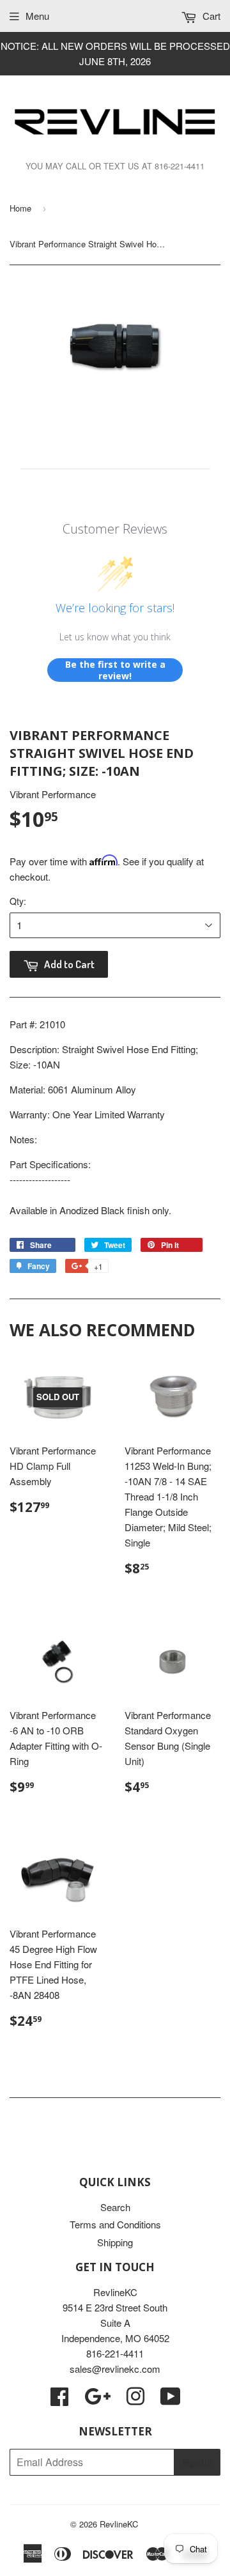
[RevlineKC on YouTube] (171, 2400)
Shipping (115, 2242)
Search (115, 2207)
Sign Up (197, 2463)
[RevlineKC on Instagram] (135, 2400)
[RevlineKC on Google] (97, 2400)
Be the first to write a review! (115, 670)
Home (20, 208)
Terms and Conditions (115, 2224)
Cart (210, 16)
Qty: (18, 901)
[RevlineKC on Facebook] (59, 2400)
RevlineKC (119, 2524)
